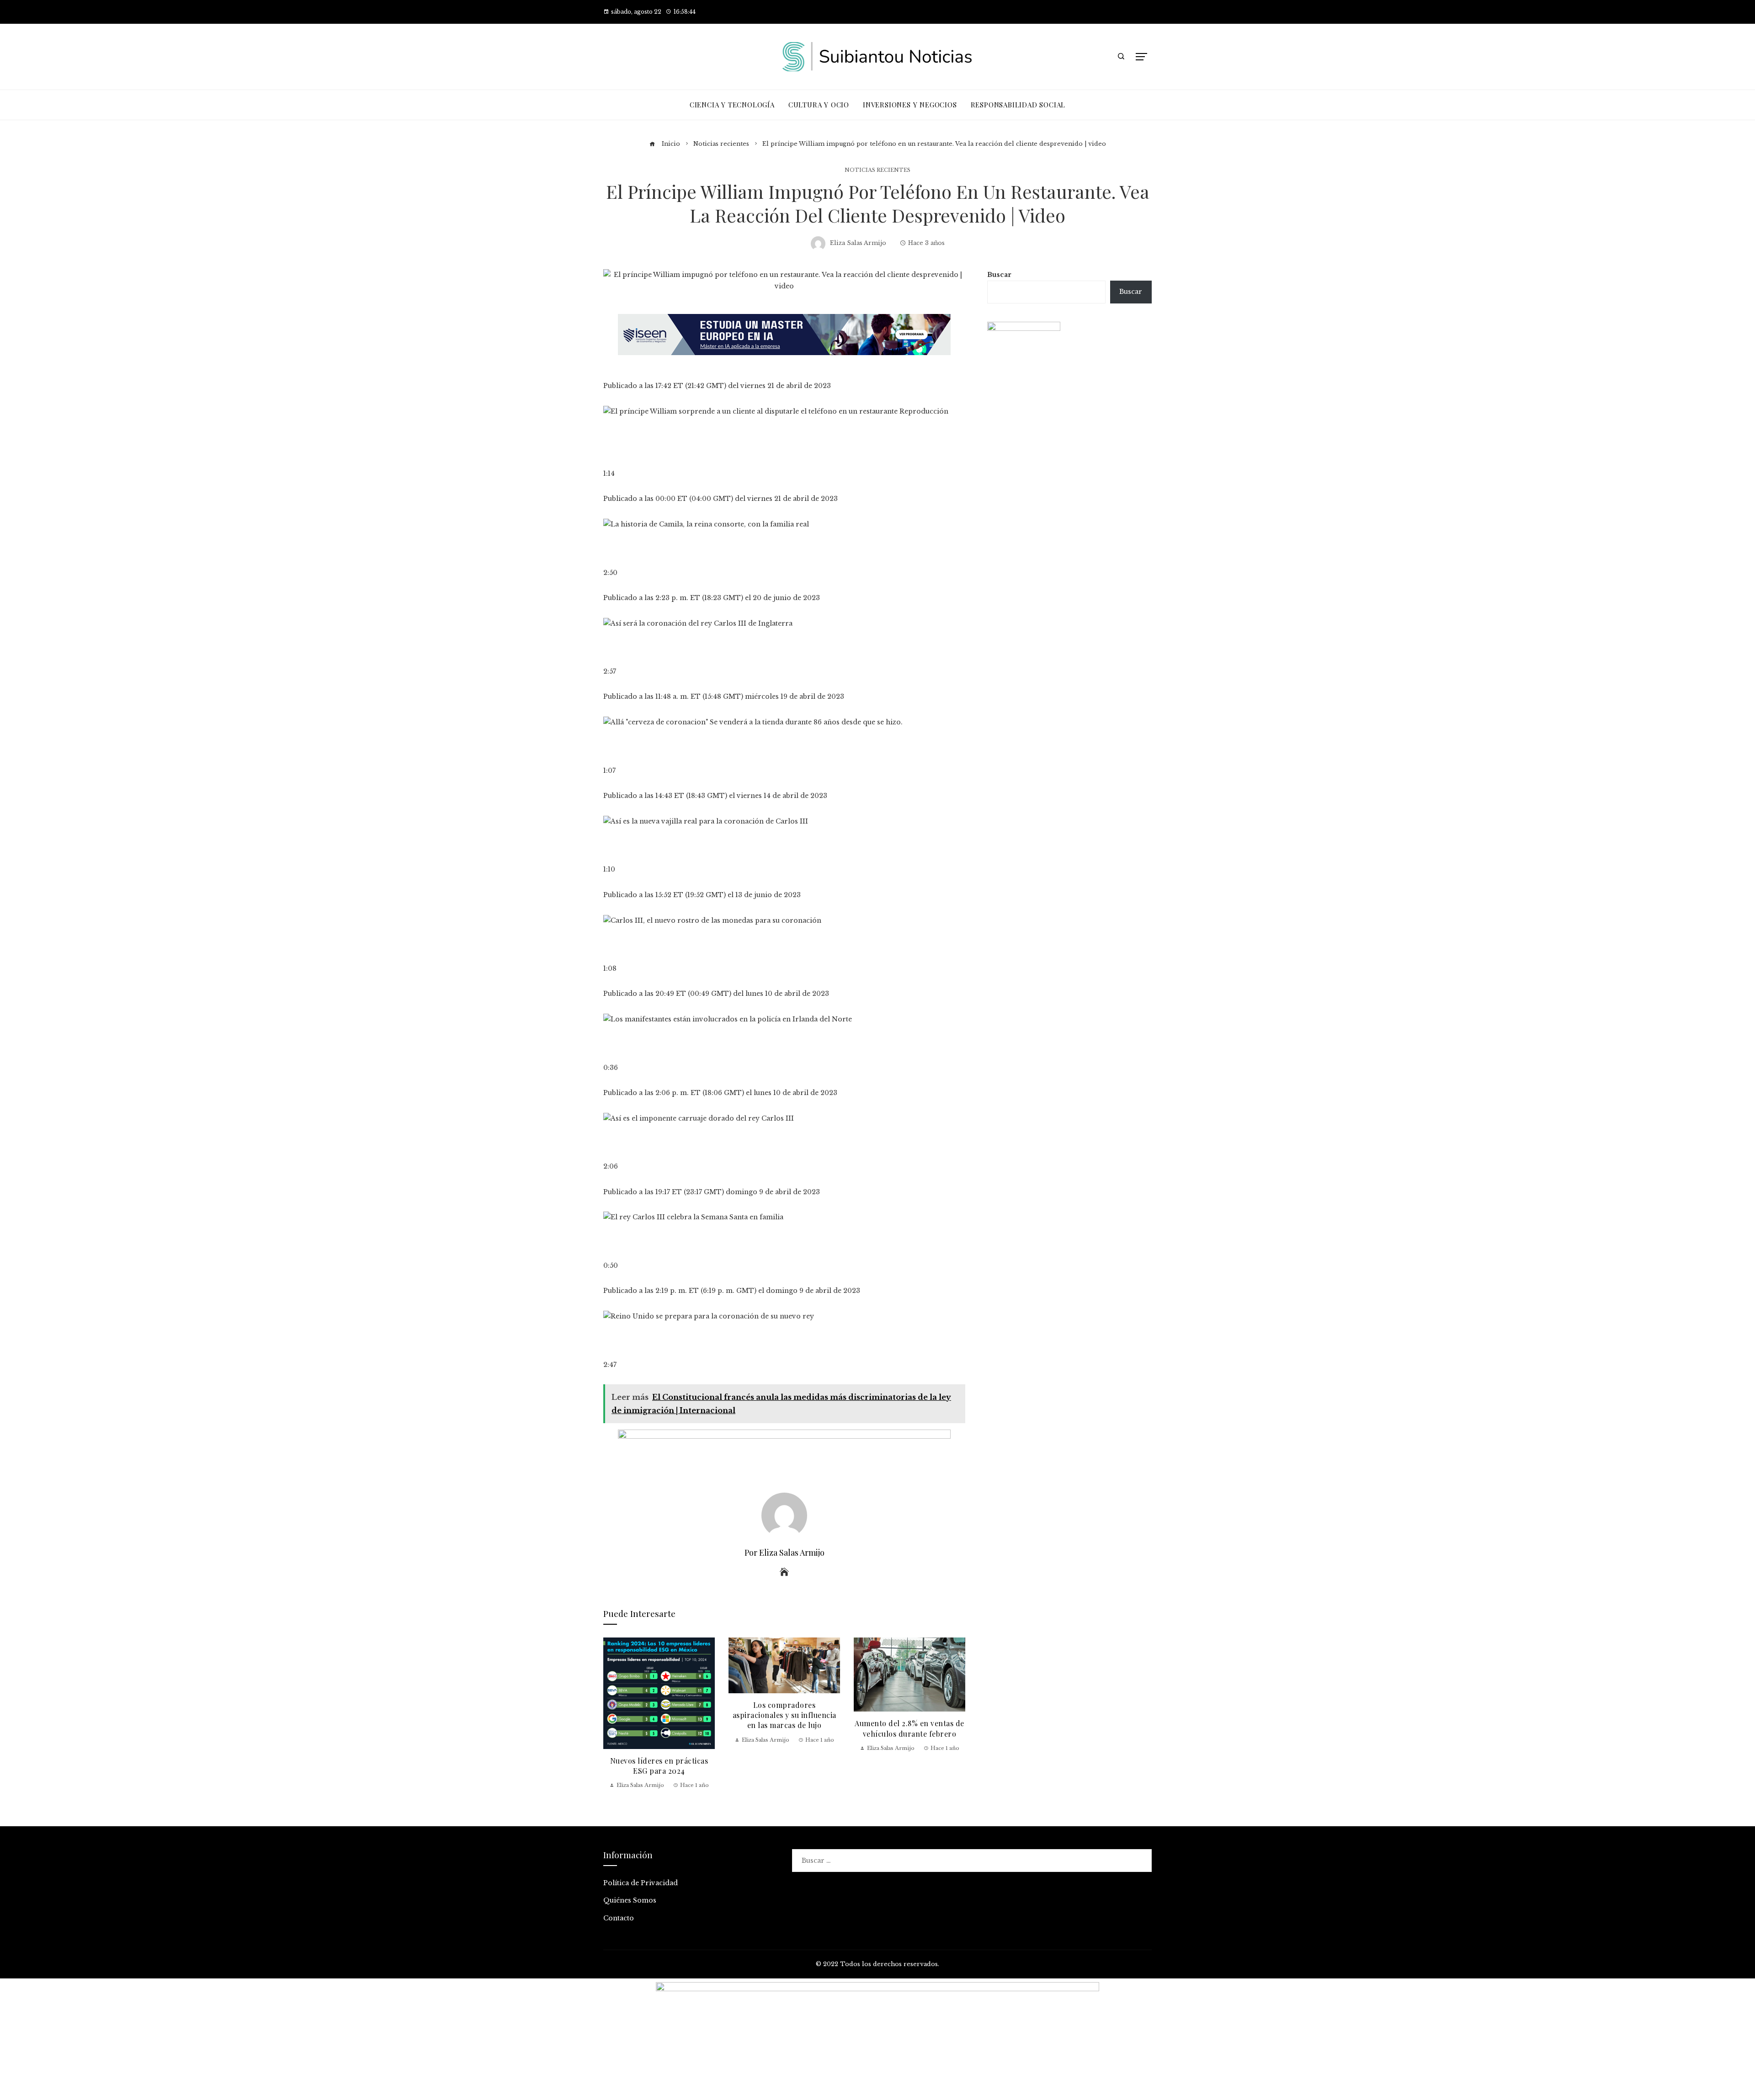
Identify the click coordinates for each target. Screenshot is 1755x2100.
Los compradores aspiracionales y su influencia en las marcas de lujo (784, 1715)
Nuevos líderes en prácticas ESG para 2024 (659, 1766)
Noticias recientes (877, 170)
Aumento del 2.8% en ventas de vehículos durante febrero (909, 1728)
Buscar (999, 275)
